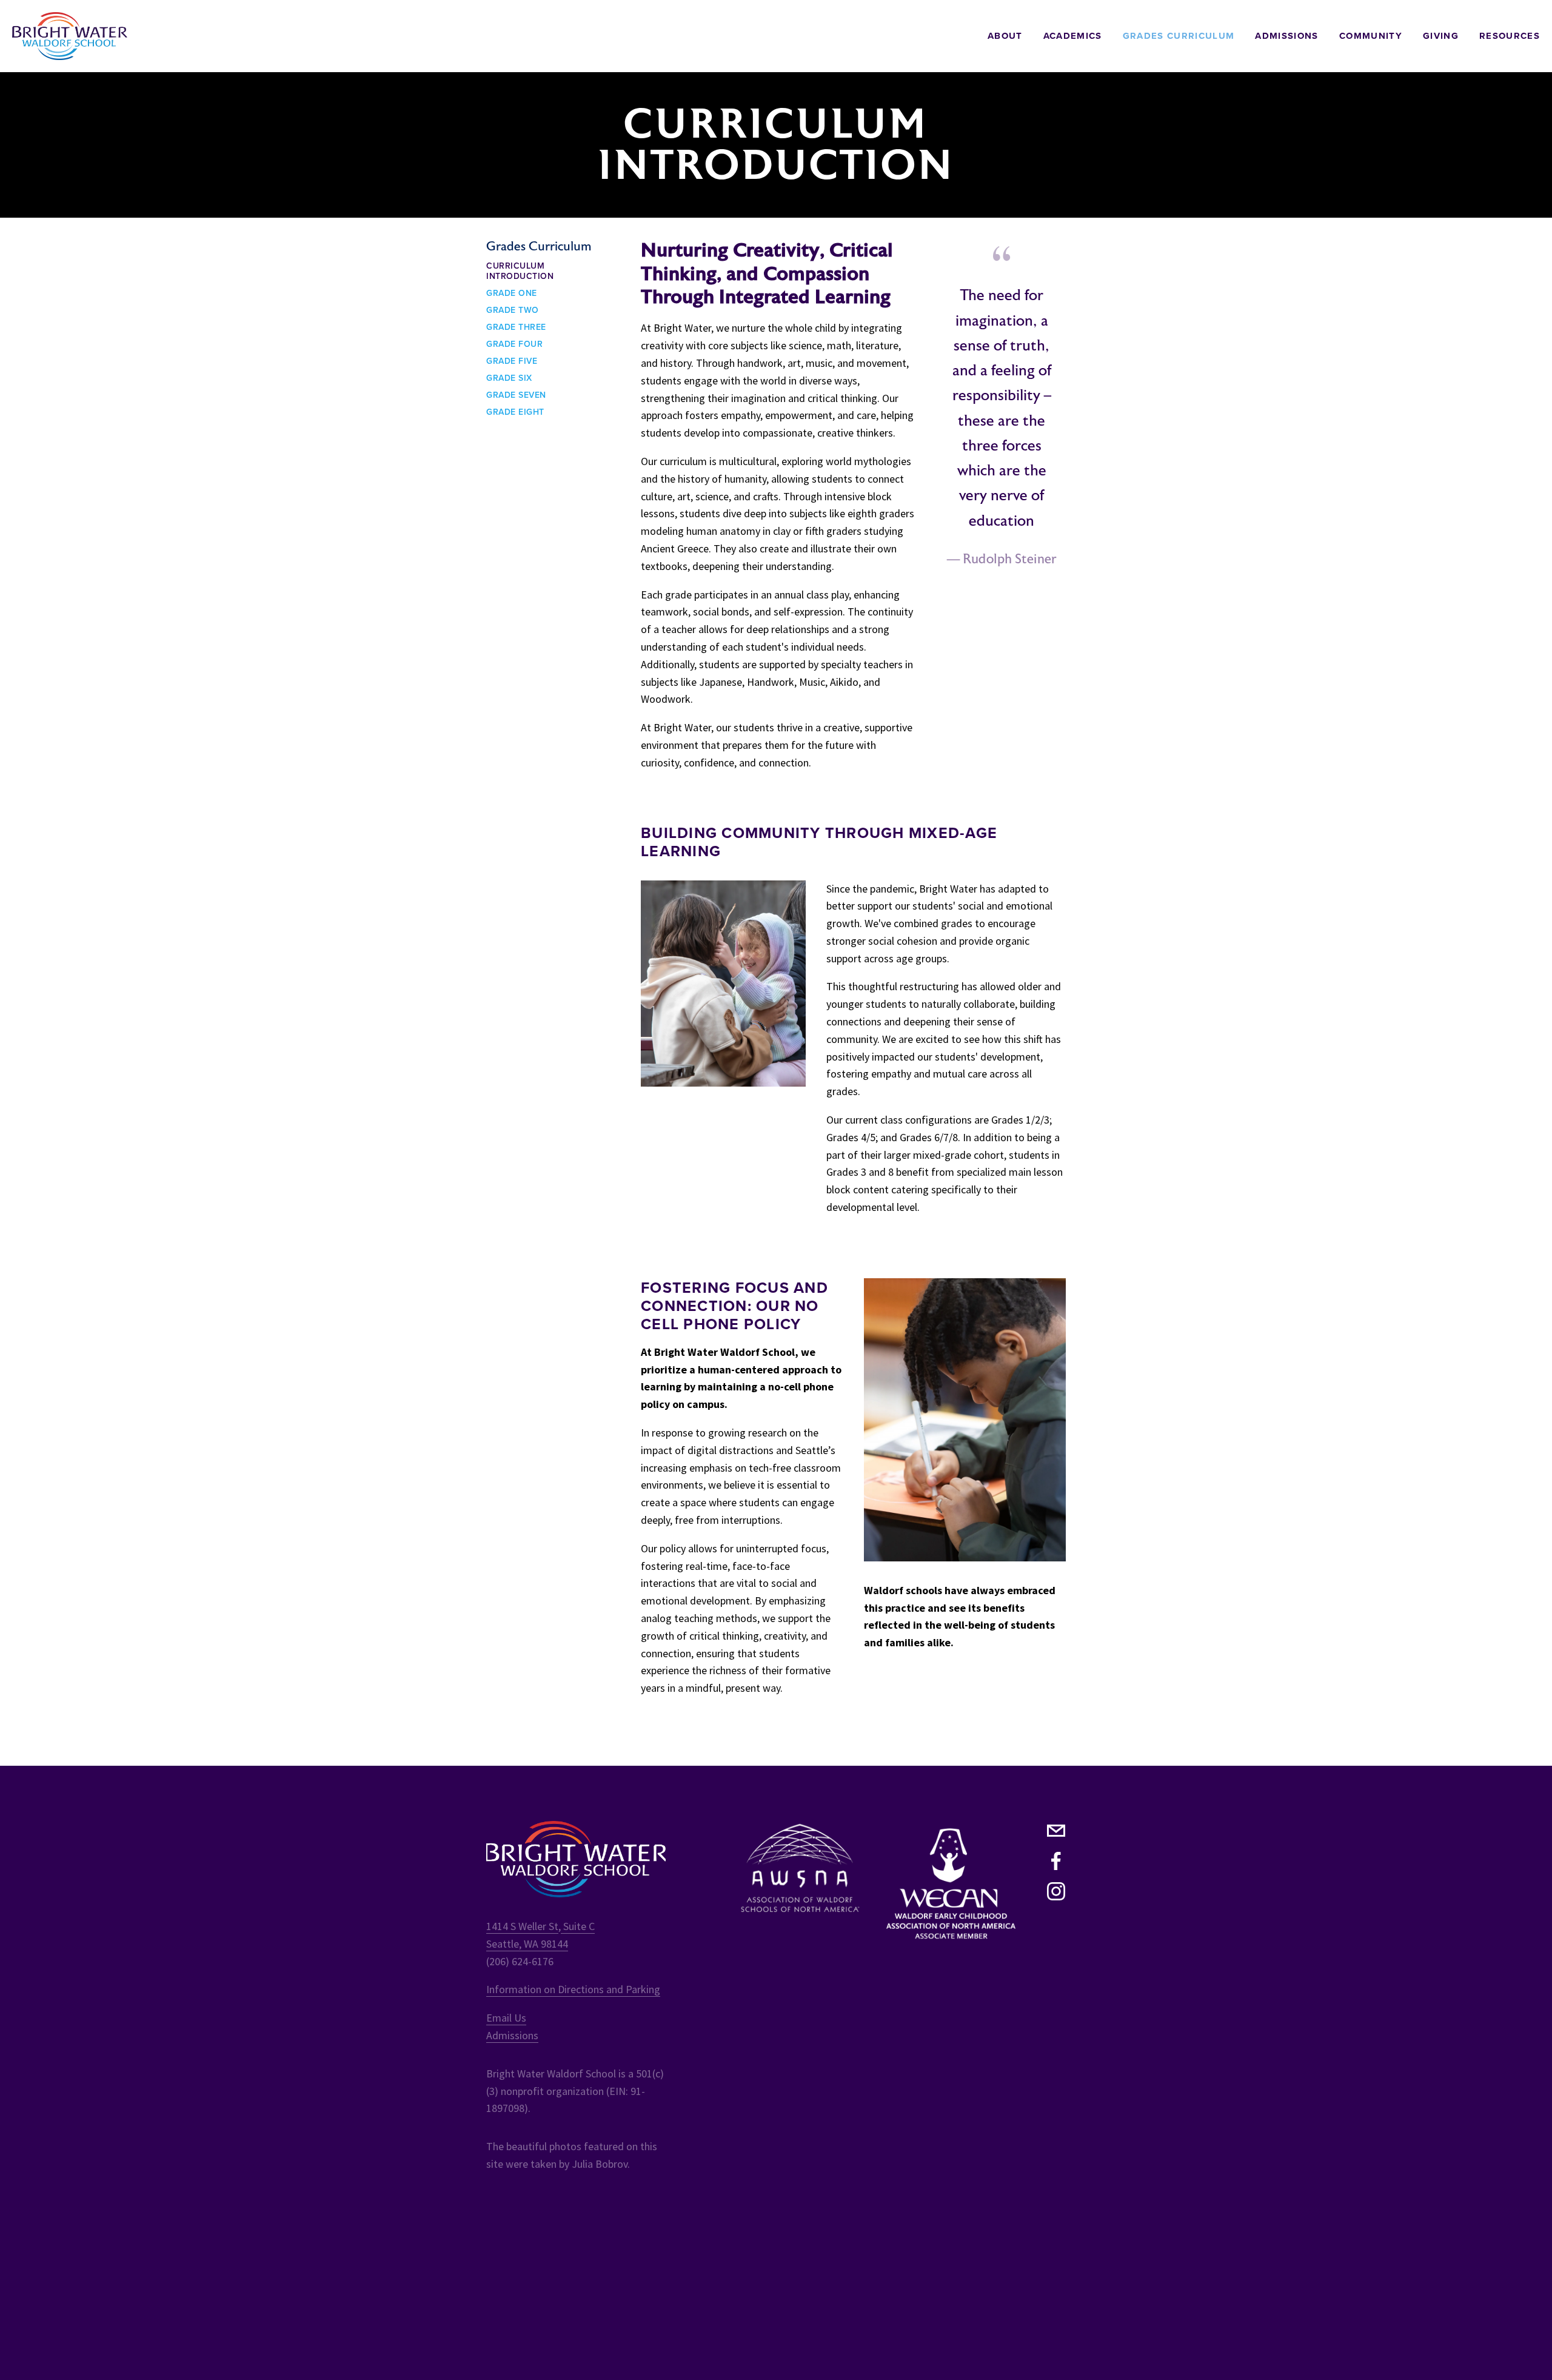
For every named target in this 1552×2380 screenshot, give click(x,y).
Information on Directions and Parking (573, 1989)
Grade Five (512, 361)
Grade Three (516, 327)
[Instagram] (1056, 1891)
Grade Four (514, 344)
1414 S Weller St (522, 1926)
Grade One (512, 293)
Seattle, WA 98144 (527, 1944)
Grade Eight (515, 412)
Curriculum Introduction (520, 272)
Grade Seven (516, 395)
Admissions (512, 2035)
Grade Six (509, 378)
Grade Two (513, 310)
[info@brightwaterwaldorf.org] (1056, 1831)
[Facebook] (1056, 1861)
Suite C (578, 1926)
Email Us (506, 2018)
